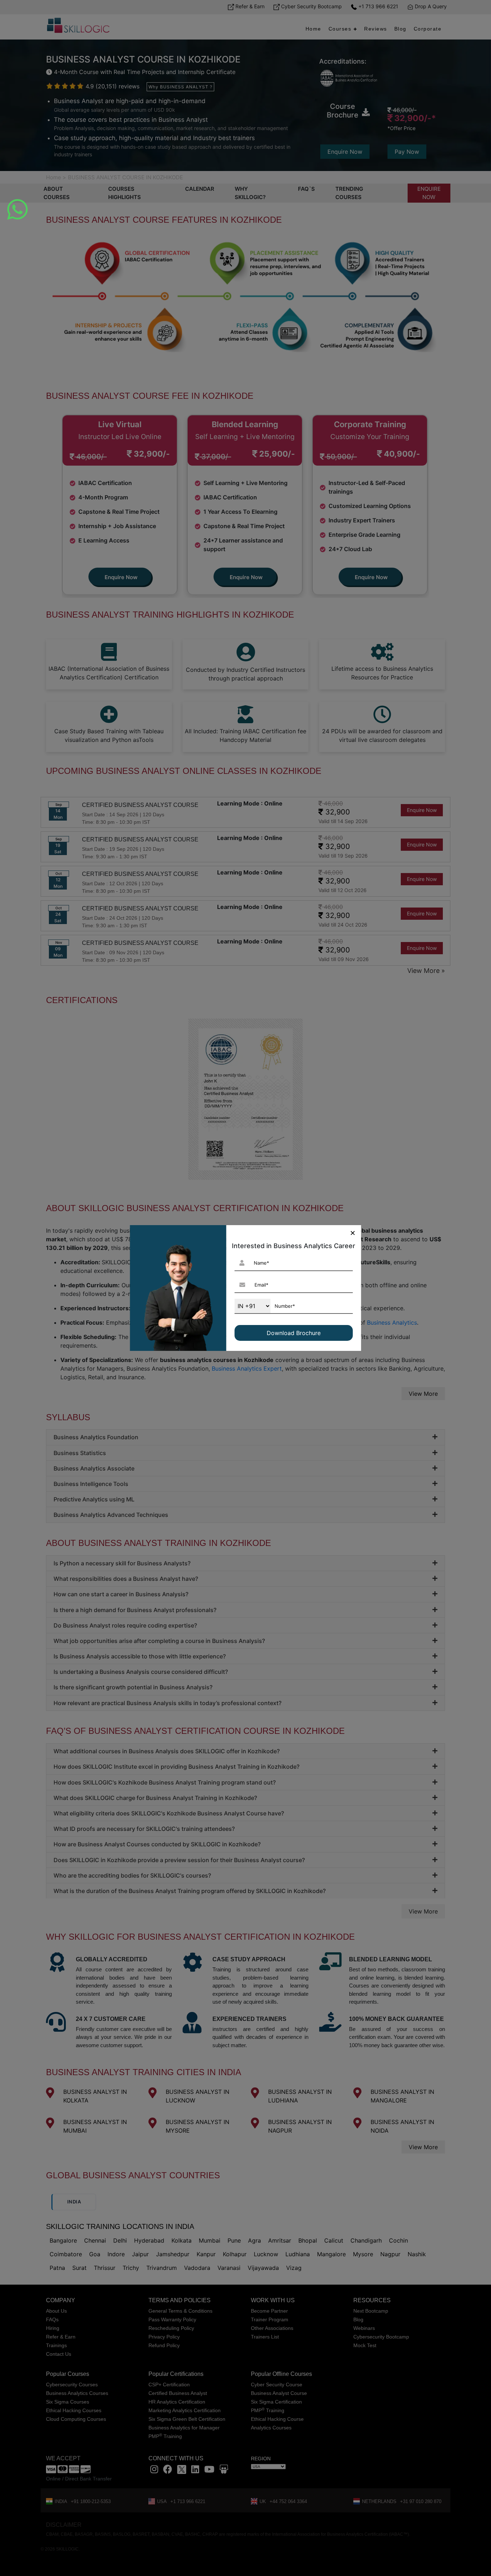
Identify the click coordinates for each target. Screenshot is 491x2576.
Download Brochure (294, 1333)
